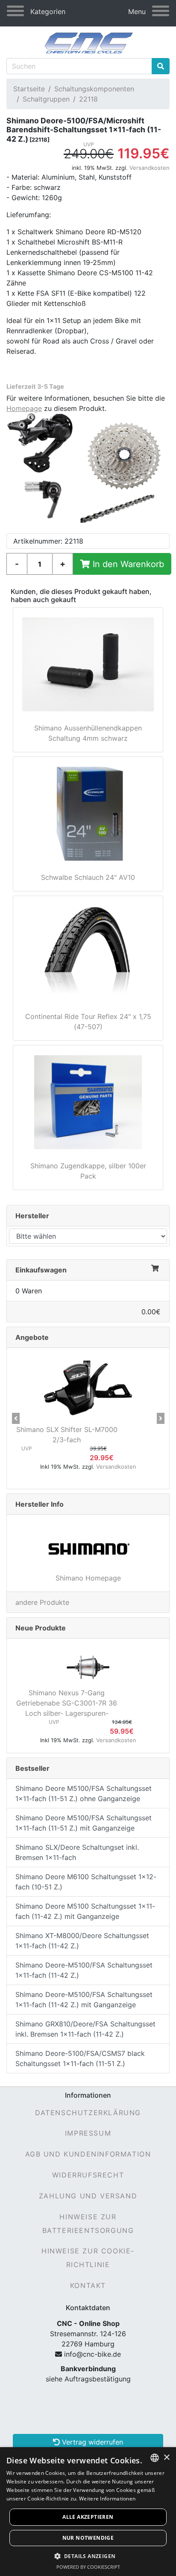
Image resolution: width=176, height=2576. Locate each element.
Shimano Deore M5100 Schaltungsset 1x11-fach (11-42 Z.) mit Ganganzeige (85, 1911)
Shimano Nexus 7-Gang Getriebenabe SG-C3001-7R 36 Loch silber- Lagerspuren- (67, 1703)
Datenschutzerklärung (88, 2113)
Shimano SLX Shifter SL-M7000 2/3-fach (67, 1435)
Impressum (88, 2133)
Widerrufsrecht (88, 2175)
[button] (16, 1418)
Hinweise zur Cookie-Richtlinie (88, 2258)
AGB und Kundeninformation (88, 2154)
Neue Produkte (41, 1628)
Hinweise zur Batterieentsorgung (88, 2224)
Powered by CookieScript (88, 2567)
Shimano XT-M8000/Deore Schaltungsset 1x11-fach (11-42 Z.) (82, 1941)
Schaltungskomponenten (94, 89)
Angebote (32, 1337)
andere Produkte (42, 1602)
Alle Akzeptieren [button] (88, 2517)
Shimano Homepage (88, 1578)
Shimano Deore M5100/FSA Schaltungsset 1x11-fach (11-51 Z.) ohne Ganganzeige (84, 1793)
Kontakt (88, 2285)
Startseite (29, 89)
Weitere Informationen (107, 2499)
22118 (88, 99)
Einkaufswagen (41, 1270)
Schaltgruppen (46, 99)
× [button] (166, 2458)
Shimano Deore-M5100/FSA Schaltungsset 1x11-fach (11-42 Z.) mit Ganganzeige (84, 2000)
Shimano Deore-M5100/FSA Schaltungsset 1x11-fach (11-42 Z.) (84, 1970)
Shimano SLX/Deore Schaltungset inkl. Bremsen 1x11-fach (77, 1852)
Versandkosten (150, 168)
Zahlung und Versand (88, 2196)
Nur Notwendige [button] (88, 2538)
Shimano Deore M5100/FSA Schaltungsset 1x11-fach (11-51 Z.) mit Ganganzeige (84, 1823)
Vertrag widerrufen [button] (91, 2442)
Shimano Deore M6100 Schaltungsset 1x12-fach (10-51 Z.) (86, 1882)
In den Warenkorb (127, 564)
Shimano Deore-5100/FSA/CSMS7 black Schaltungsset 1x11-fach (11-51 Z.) (80, 2058)
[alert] (88, 2512)
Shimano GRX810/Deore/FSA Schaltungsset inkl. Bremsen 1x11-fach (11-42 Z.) (85, 2029)
